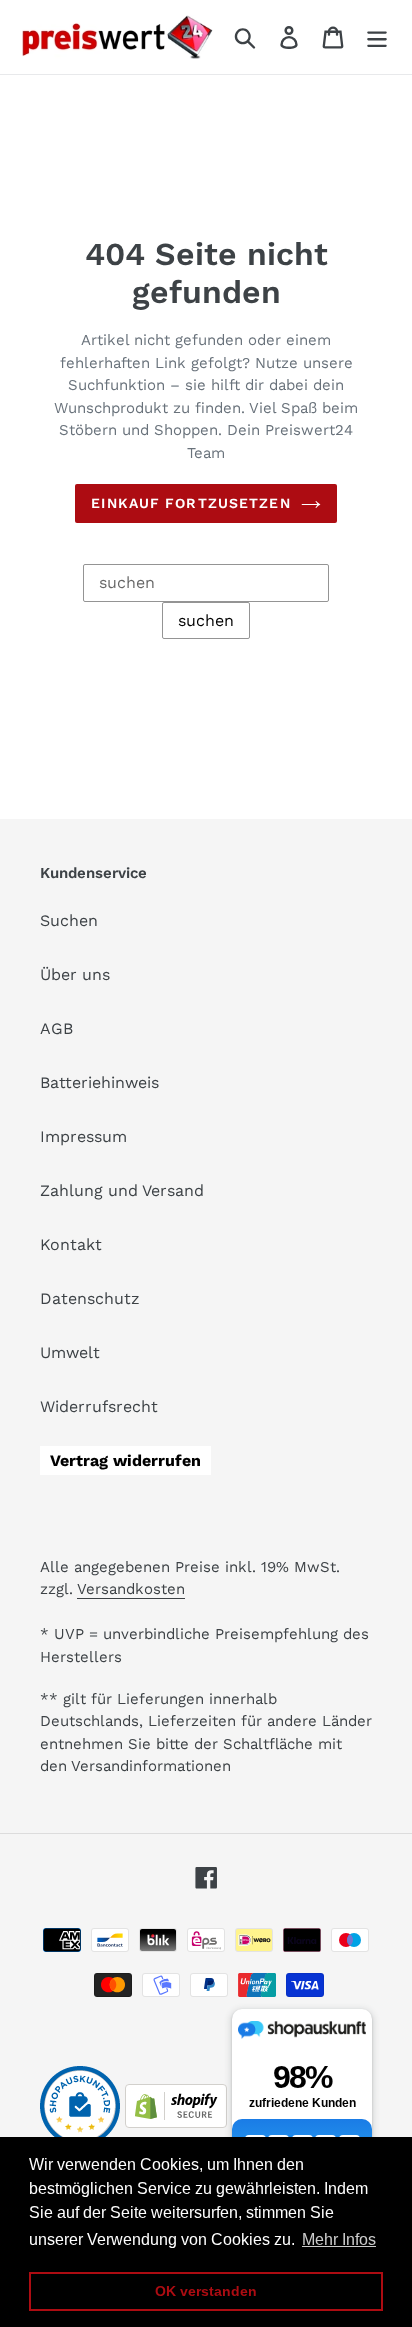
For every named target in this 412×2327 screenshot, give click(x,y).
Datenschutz (90, 1298)
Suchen (69, 920)
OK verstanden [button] (206, 2291)
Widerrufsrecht (99, 1406)
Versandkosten (131, 1589)
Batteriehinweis (99, 1082)
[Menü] (377, 37)
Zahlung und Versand (122, 1190)
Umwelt (70, 1352)
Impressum (83, 1136)
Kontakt (71, 1244)
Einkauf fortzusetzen (190, 503)
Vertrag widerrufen (125, 1460)
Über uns (75, 974)
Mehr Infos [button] (339, 2239)
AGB (56, 1028)
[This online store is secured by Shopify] (176, 2122)
